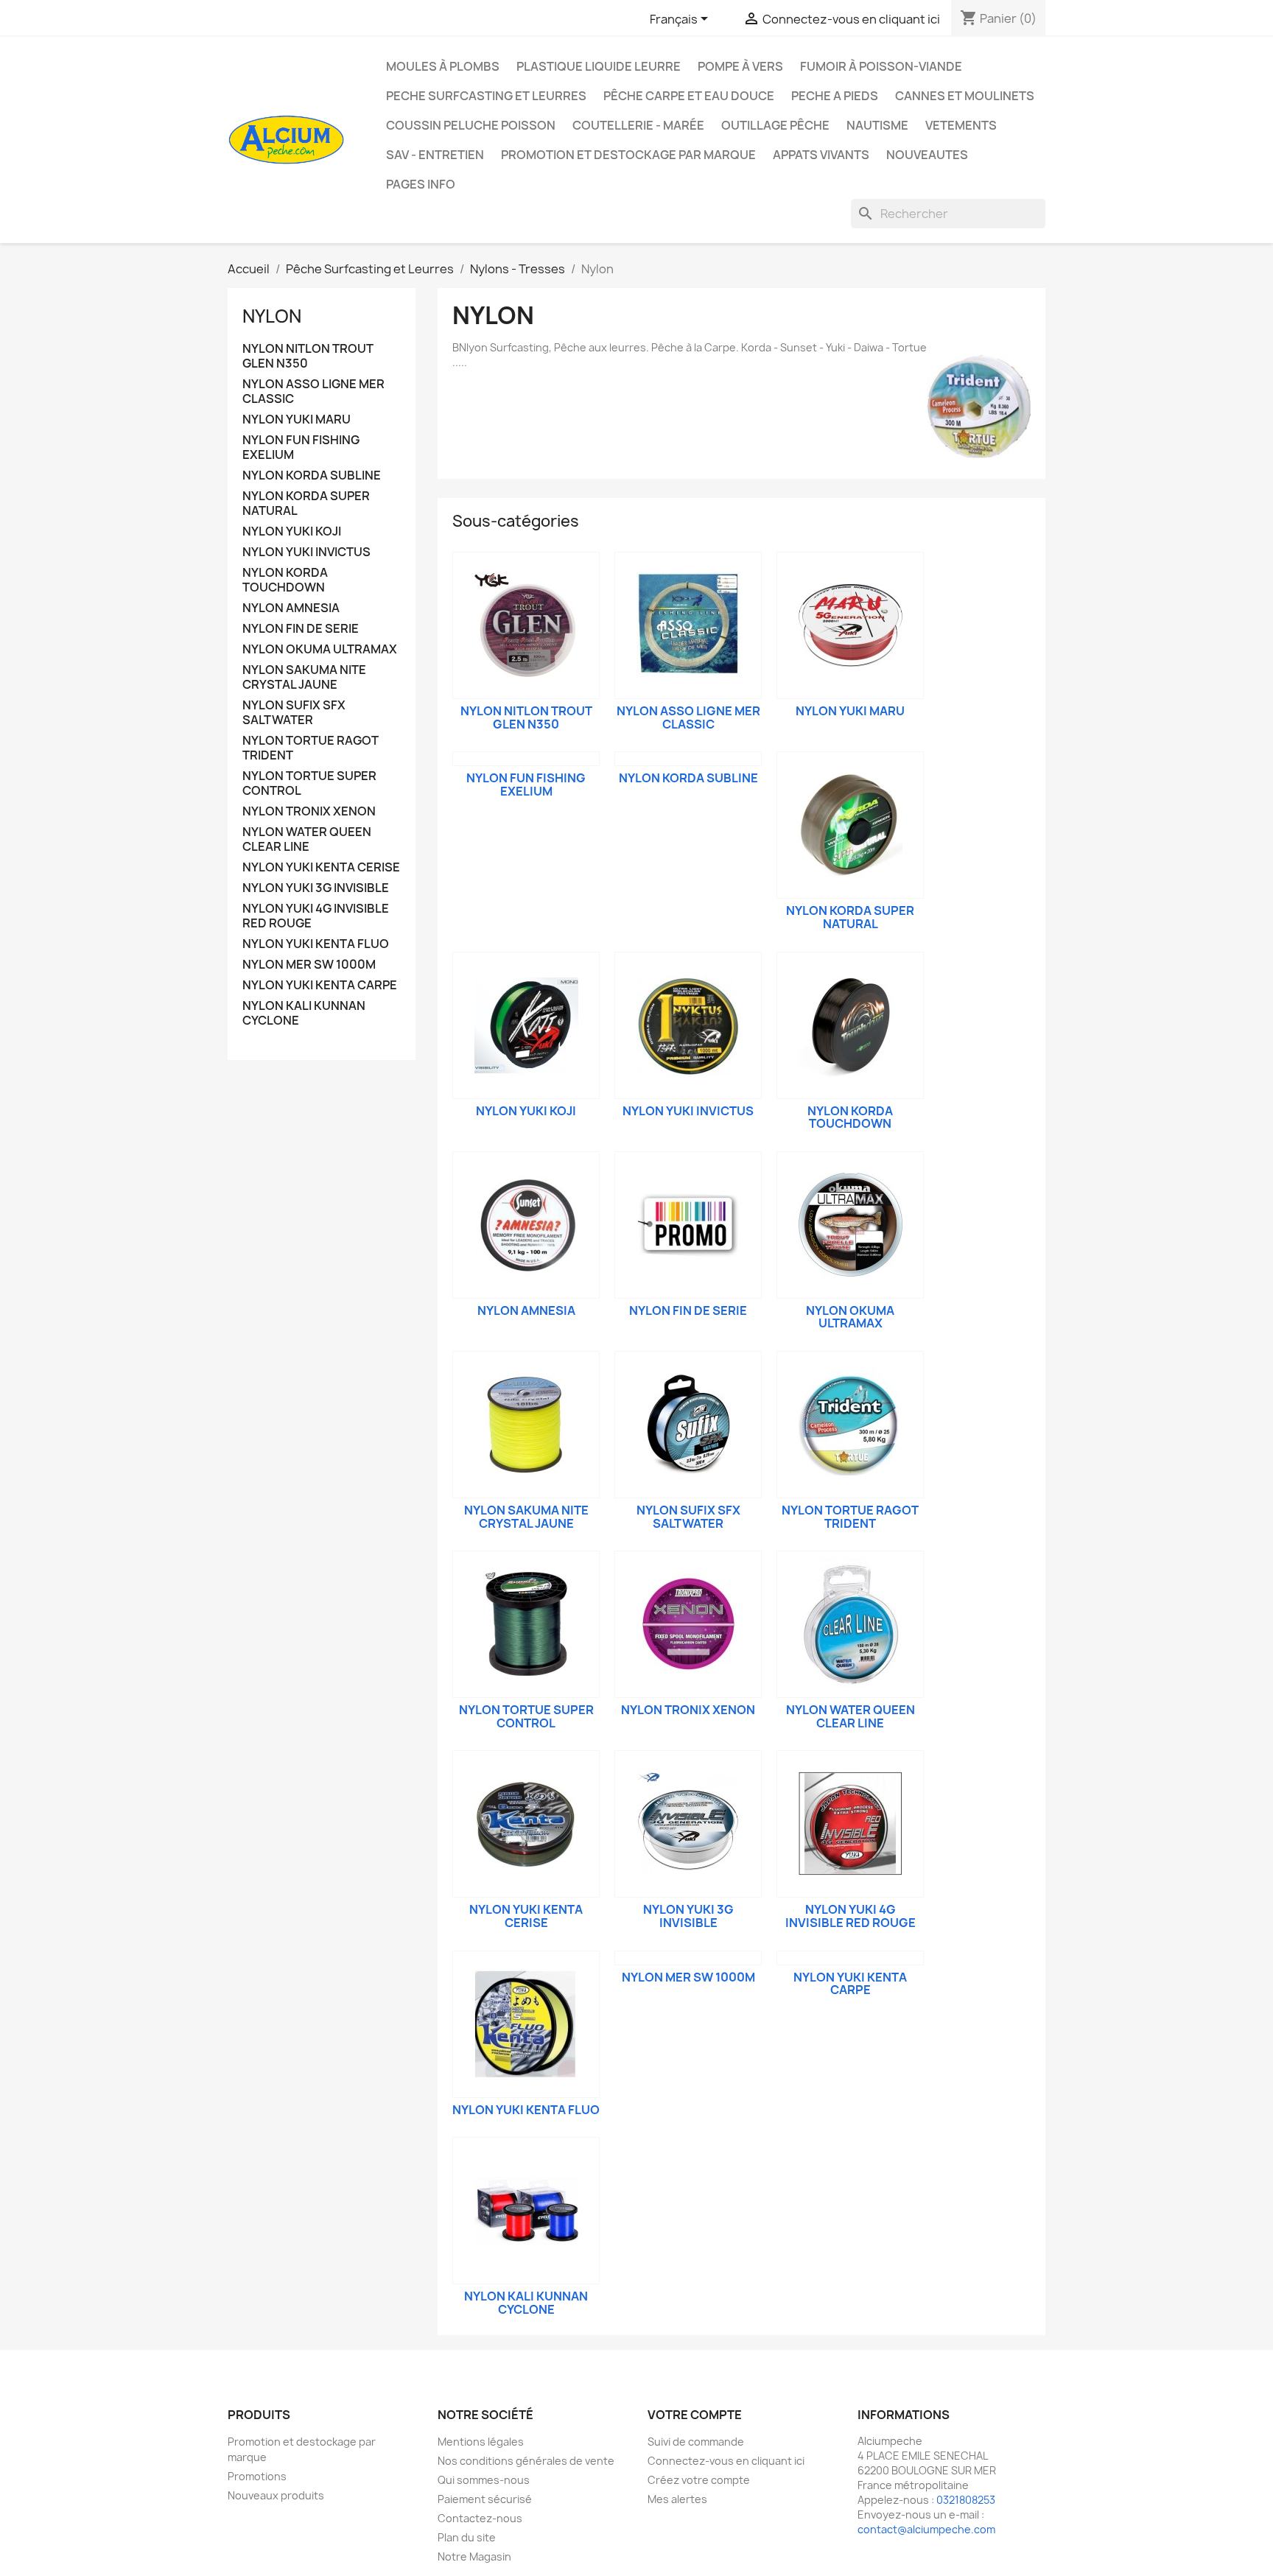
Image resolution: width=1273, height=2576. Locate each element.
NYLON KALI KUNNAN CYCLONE (304, 1013)
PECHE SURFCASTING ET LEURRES (486, 96)
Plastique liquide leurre (599, 66)
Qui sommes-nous (484, 2480)
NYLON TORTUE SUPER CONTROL (309, 783)
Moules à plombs (443, 66)
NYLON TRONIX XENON (309, 811)
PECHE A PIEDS (835, 96)
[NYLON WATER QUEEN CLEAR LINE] (850, 1624)
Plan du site (467, 2537)
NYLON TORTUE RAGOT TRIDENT (311, 748)
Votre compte (695, 2415)
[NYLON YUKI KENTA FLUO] (526, 2024)
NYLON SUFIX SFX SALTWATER (294, 713)
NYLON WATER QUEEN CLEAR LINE (307, 839)
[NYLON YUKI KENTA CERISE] (526, 1824)
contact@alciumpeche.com (926, 2529)
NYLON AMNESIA (291, 608)
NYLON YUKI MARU (297, 420)
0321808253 (966, 2500)
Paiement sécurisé (485, 2499)
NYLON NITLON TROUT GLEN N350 (308, 356)
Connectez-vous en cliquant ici (726, 2461)
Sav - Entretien (435, 155)
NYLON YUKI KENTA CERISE (321, 867)
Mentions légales (481, 2442)
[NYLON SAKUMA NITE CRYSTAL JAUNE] (526, 1425)
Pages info (421, 184)
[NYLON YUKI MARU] (850, 625)
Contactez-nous (480, 2518)
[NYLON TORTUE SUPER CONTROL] (526, 1624)
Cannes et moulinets (965, 96)
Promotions (257, 2476)
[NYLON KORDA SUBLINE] (688, 759)
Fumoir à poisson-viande (881, 66)
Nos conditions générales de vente (526, 2461)
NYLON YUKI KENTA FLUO (316, 944)
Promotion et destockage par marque (628, 155)
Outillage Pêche (775, 125)
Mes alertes (677, 2499)
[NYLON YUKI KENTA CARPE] (850, 1958)
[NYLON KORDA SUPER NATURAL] (850, 825)
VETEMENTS (961, 125)
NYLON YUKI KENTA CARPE (320, 985)
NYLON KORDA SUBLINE (312, 475)
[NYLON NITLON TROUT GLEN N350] (526, 625)
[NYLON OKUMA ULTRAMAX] (850, 1225)
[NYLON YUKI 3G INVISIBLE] (688, 1824)
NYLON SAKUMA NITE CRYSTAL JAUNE (304, 677)
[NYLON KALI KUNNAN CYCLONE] (526, 2211)
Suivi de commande (696, 2442)
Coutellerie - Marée (638, 125)
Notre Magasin (474, 2556)
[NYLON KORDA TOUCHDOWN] (850, 1025)
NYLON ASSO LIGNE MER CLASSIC (313, 392)
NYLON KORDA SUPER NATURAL (306, 503)
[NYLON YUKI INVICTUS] (688, 1025)
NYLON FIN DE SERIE (301, 629)
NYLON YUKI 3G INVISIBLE (316, 888)
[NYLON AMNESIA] (526, 1225)
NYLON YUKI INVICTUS (306, 552)
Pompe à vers (740, 66)
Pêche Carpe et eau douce (689, 96)
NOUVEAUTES (927, 155)
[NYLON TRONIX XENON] (688, 1624)
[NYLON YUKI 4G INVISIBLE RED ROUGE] (850, 1824)
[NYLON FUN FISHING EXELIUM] (526, 759)
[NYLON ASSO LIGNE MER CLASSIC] (688, 625)
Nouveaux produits (276, 2495)
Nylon (272, 316)
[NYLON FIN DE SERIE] (688, 1225)
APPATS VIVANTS (821, 155)
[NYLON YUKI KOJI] (526, 1025)
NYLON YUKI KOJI (292, 531)
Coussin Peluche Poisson (471, 125)
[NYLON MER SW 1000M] (688, 1958)
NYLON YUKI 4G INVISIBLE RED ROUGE (316, 916)
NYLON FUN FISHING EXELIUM (301, 448)
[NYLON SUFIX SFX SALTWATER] (688, 1425)
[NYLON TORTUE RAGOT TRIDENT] (850, 1425)
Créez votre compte (699, 2480)
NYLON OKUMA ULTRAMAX (320, 649)
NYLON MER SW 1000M (309, 965)
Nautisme (877, 125)
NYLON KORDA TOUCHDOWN (285, 580)
